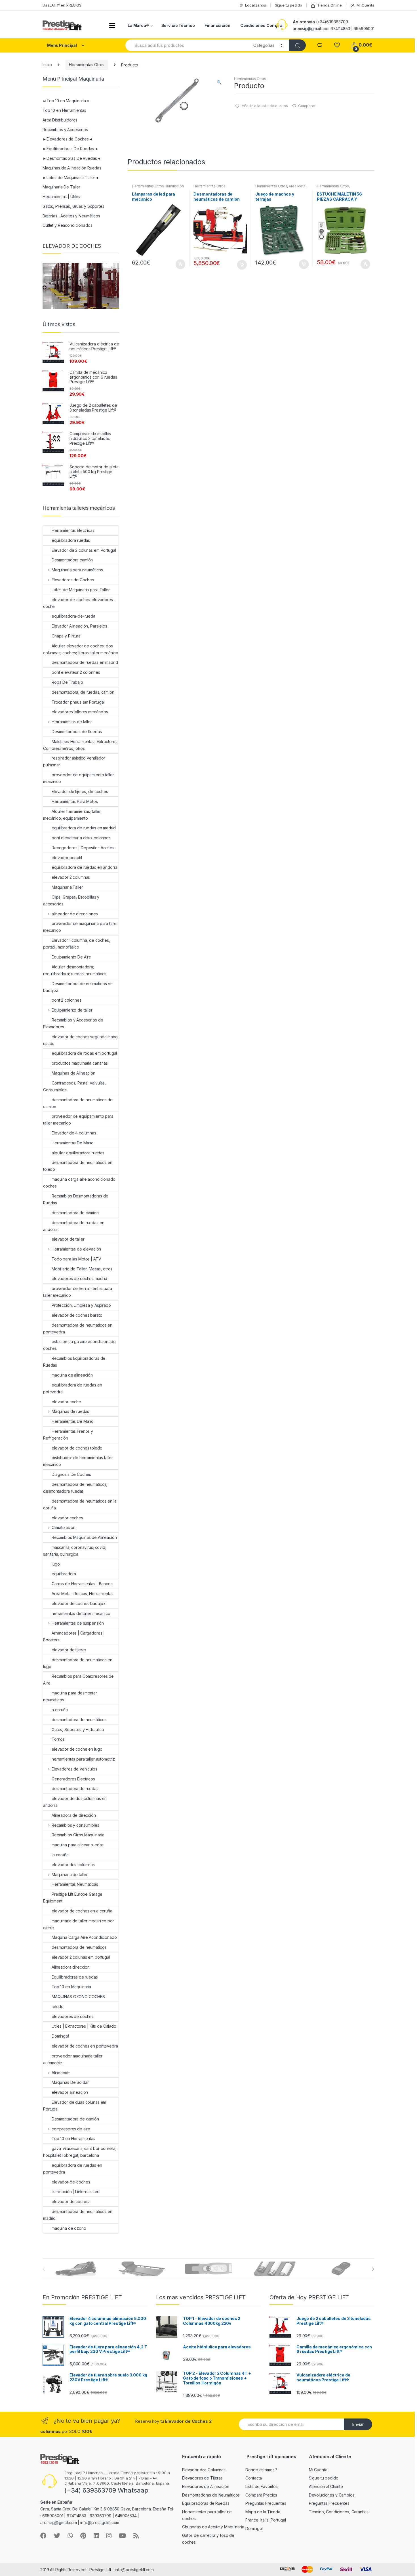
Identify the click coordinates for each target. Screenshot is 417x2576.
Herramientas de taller (72, 722)
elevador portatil (67, 858)
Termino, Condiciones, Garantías (339, 2512)
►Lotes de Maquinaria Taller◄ (71, 178)
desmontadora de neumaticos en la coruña (80, 1504)
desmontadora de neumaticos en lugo (78, 1663)
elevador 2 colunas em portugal (81, 1957)
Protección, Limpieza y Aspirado (81, 1305)
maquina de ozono (69, 2228)
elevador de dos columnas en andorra (75, 1802)
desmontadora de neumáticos (79, 1720)
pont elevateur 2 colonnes (76, 672)
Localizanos (255, 5)
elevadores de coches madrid (79, 1278)
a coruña (60, 1710)
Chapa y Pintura (66, 636)
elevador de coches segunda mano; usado (81, 1040)
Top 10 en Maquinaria (71, 1987)
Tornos (58, 1739)
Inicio (47, 65)
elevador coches (67, 1518)
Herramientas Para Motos (75, 801)
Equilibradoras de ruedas (75, 1977)
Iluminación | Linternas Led (76, 2192)
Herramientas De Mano (73, 1143)
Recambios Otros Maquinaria (78, 1835)
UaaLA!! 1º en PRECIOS (62, 5)
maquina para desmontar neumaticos (70, 1696)
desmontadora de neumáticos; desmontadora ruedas (75, 1488)
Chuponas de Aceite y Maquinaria (213, 2527)
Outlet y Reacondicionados (68, 225)
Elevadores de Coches (73, 580)
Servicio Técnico (178, 25)
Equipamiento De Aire (71, 957)
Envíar (358, 2424)
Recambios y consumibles (75, 1825)
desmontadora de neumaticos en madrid (78, 2215)
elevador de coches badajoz (78, 1603)
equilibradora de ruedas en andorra (85, 867)
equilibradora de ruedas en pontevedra (72, 2169)
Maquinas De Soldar (70, 2082)
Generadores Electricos (73, 1779)
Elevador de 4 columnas (74, 1133)
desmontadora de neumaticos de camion (78, 1103)
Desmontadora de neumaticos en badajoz (78, 987)
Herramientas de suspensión (78, 1623)
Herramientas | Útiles (61, 197)
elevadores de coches (73, 2016)
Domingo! (60, 2036)
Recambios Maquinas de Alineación (84, 1537)
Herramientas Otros (87, 65)
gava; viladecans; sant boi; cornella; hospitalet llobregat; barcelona (80, 2152)
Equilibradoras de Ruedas (206, 2503)
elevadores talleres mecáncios (80, 712)
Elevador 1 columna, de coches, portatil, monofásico (77, 944)
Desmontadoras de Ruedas (77, 732)
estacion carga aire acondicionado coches (79, 1345)
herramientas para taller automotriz (83, 1759)
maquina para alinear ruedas (78, 1845)
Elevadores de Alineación (206, 2486)
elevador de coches (70, 2201)
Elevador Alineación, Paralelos (79, 626)
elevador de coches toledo (77, 1448)
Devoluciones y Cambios (332, 2495)
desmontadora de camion (75, 1213)
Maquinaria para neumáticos (77, 570)
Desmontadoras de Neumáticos (211, 2495)
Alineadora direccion (71, 1967)
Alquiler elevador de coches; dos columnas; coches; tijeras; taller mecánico (81, 649)
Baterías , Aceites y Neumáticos (71, 216)
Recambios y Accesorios (65, 130)
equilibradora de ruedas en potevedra (72, 1388)
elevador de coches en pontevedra (85, 2046)
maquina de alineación (72, 1375)
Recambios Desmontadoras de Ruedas (76, 1199)
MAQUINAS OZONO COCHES (78, 1997)
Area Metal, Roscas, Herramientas (281, 188)
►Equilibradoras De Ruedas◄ (70, 149)
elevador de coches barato (77, 1315)
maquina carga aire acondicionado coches (79, 1183)
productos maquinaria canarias (80, 1063)
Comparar (307, 106)
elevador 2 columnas (71, 877)
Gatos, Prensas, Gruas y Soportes (73, 206)
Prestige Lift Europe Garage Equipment (73, 1898)
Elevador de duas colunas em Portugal (75, 2106)
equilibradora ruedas (71, 540)
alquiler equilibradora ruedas (78, 1153)
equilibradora (64, 1574)
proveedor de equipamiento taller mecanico (79, 778)
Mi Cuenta (366, 5)
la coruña (60, 1855)
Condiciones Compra (261, 25)
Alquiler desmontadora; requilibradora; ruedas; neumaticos (75, 970)
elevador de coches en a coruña (82, 1911)
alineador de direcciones (75, 914)
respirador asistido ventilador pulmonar (74, 761)
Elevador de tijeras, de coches (80, 791)
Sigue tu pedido (288, 5)
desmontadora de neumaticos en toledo (78, 1166)
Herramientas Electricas (73, 530)
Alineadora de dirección (74, 1815)
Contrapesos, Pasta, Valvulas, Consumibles (74, 1086)
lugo (56, 1564)
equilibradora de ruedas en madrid (84, 828)
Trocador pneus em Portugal (78, 702)
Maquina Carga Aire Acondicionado (84, 1937)
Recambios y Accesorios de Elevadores (73, 1023)
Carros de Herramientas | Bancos (82, 1584)
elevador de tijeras (69, 1650)
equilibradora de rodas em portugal (84, 1053)
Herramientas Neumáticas (75, 1884)
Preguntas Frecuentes (266, 2503)
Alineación (61, 2073)
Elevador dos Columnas (204, 2470)
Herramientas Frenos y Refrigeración (68, 1435)
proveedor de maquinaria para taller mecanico (81, 927)
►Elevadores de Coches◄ (68, 139)
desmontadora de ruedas (75, 1789)
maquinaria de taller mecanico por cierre (78, 1924)
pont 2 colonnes (67, 1000)
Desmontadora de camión (75, 2119)
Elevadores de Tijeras (202, 2478)
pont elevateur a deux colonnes (81, 838)
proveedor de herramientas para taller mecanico (78, 1292)
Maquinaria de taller (70, 1875)
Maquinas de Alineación (73, 1073)
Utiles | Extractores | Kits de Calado (84, 2026)
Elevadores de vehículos (74, 1769)
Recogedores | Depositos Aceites (83, 848)
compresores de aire (71, 2129)
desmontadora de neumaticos (79, 1947)
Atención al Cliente (326, 2486)
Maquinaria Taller (67, 887)
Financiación (217, 25)
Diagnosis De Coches (71, 1474)
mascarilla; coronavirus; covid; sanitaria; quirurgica (75, 1551)
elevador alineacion (70, 2092)
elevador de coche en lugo (77, 1749)
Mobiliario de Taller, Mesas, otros (82, 1269)
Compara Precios (261, 2495)
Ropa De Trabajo (67, 682)
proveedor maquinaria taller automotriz (73, 2059)
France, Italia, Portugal (266, 2520)
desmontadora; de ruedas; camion (83, 692)
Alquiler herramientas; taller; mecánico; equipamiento (72, 815)
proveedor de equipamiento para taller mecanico (78, 1120)
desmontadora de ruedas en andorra (74, 1226)
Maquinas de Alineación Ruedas (72, 168)
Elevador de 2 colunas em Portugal (84, 550)
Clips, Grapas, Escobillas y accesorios (71, 900)
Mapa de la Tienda (263, 2512)
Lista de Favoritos (261, 2486)
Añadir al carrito (180, 264)
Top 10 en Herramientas (64, 110)
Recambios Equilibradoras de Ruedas (74, 1362)
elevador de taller (68, 1239)
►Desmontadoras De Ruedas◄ (72, 158)
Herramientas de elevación (76, 1249)
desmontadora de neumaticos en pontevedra (78, 1328)
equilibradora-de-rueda (73, 616)
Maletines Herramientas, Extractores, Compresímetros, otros (81, 745)
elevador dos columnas (73, 1865)
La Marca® (138, 25)
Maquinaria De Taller (61, 187)
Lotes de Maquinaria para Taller (81, 590)
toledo (58, 2007)
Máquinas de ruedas (70, 1411)
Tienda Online (329, 5)
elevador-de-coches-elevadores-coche (79, 603)
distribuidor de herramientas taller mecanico (78, 1461)
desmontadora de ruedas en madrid (85, 662)
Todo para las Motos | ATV (76, 1259)
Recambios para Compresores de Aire (78, 1680)
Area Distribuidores (60, 120)
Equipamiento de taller (72, 1010)
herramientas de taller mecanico (81, 1613)
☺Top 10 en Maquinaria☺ (66, 101)
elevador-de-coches (71, 2182)
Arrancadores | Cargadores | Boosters (74, 1636)
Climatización (64, 1527)
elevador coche (66, 1402)
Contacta (254, 2478)
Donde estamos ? (261, 2470)
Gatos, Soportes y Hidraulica (78, 1729)
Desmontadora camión (72, 560)
